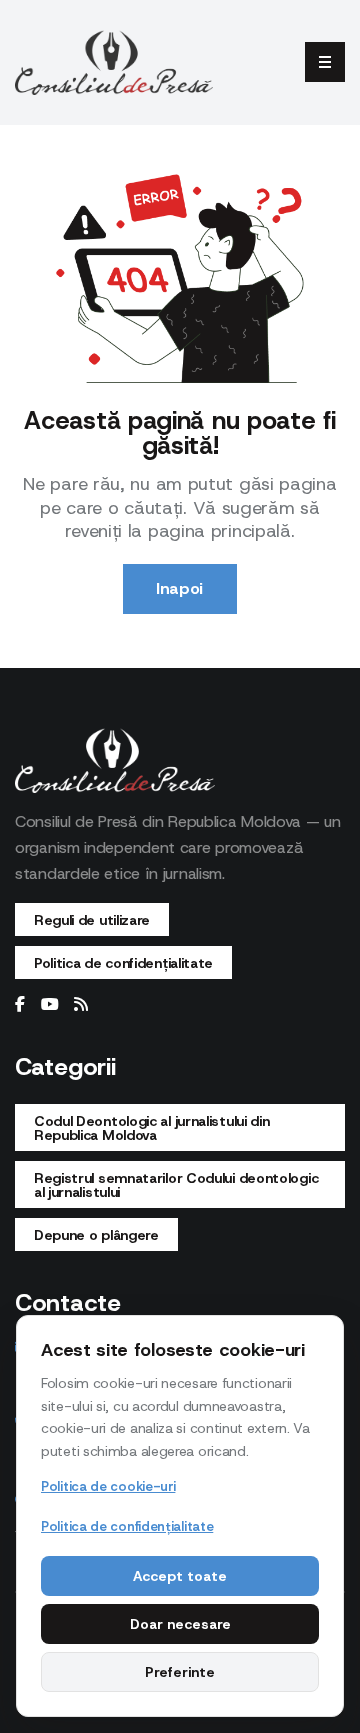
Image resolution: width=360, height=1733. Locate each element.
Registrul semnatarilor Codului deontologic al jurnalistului (176, 1185)
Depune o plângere (96, 1235)
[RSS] (81, 1005)
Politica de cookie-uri (108, 1486)
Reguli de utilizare (92, 920)
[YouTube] (50, 1005)
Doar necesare (180, 1624)
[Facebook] (20, 1005)
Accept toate (180, 1576)
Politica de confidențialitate (123, 963)
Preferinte (180, 1672)
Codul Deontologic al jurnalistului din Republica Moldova (152, 1128)
